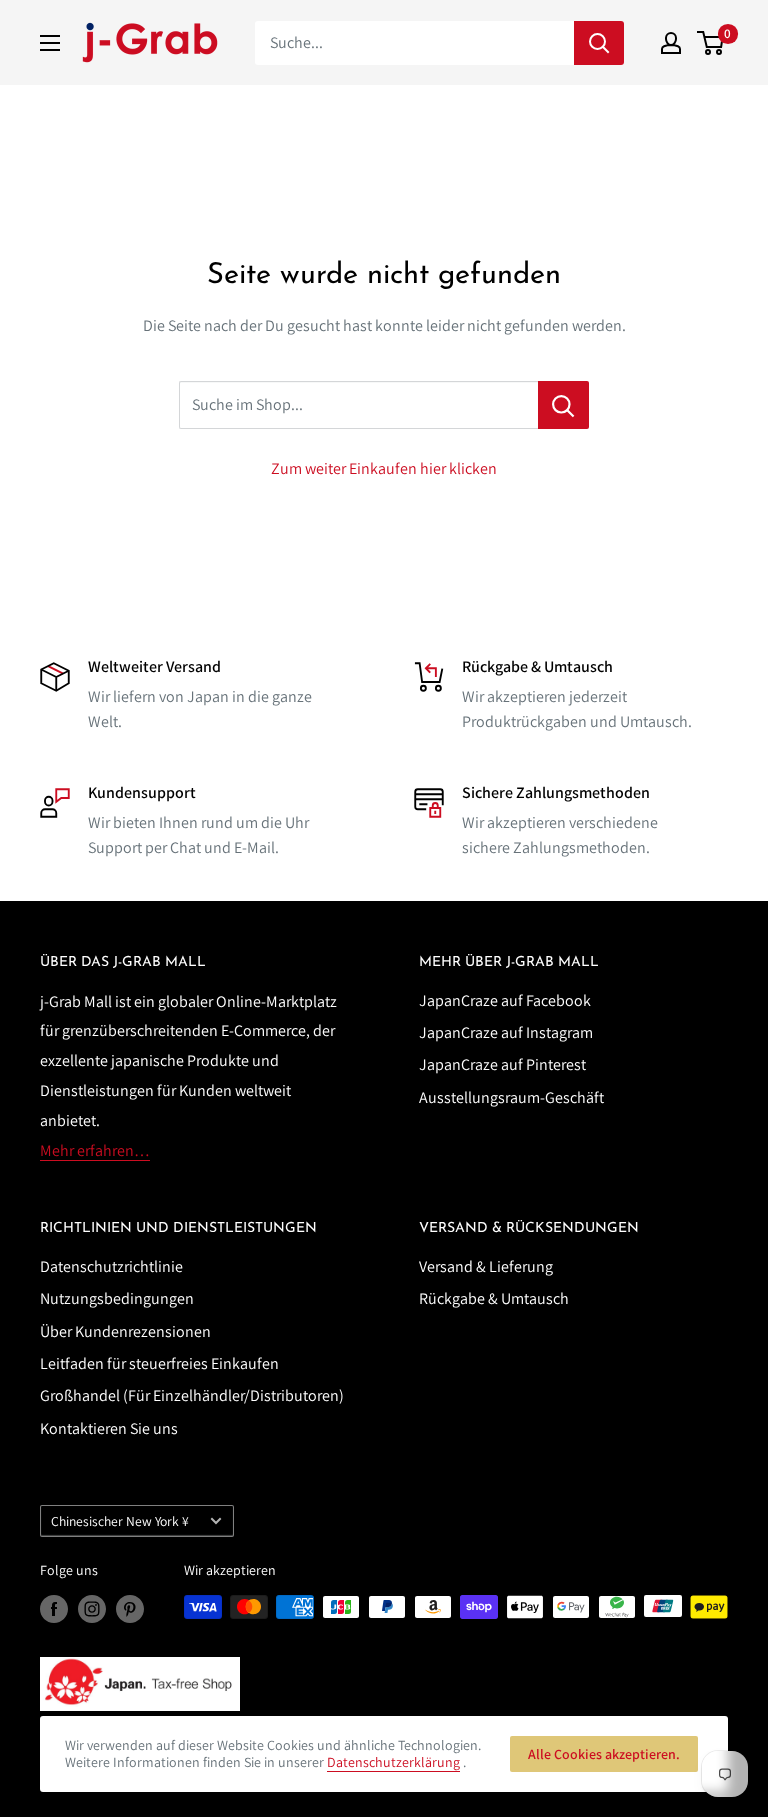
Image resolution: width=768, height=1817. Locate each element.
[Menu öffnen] (50, 43)
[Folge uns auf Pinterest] (130, 1609)
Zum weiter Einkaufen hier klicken (384, 468)
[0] (711, 43)
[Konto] (671, 43)
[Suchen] (599, 43)
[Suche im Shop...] (563, 405)
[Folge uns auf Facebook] (54, 1609)
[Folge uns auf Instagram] (92, 1609)
